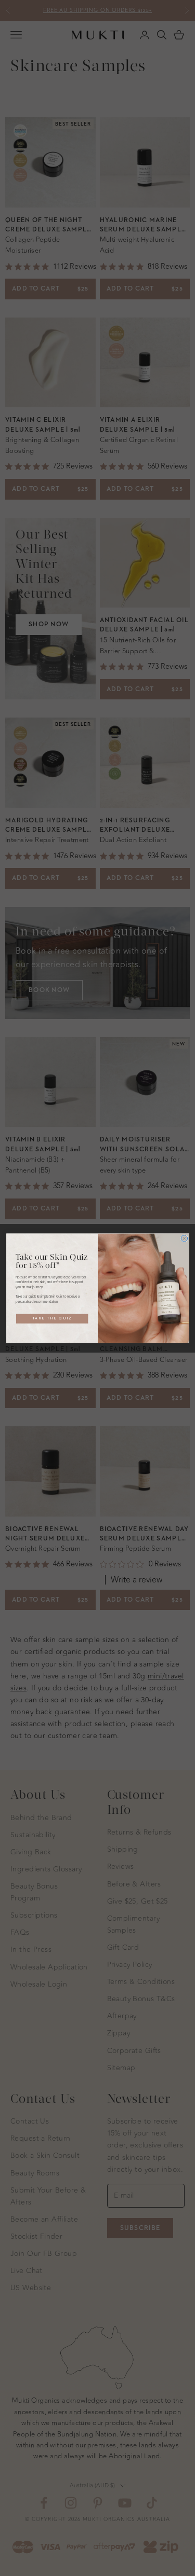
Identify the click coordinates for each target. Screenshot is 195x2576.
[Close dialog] (184, 1238)
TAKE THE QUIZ (52, 1318)
